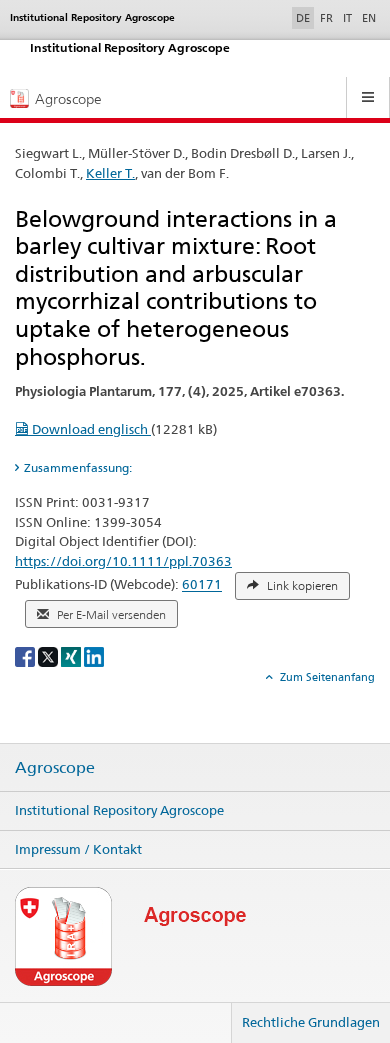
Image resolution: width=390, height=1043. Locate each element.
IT (347, 18)
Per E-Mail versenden (110, 615)
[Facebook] (26, 655)
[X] (49, 655)
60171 (202, 585)
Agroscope (55, 768)
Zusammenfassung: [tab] (78, 467)
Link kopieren (301, 586)
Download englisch (90, 429)
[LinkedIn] (94, 655)
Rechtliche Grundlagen (311, 1022)
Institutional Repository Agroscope (119, 810)
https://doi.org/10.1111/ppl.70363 (123, 561)
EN (369, 18)
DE (305, 17)
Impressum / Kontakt (78, 849)
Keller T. (110, 173)
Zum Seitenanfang (326, 677)
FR (326, 18)
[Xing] (72, 655)
